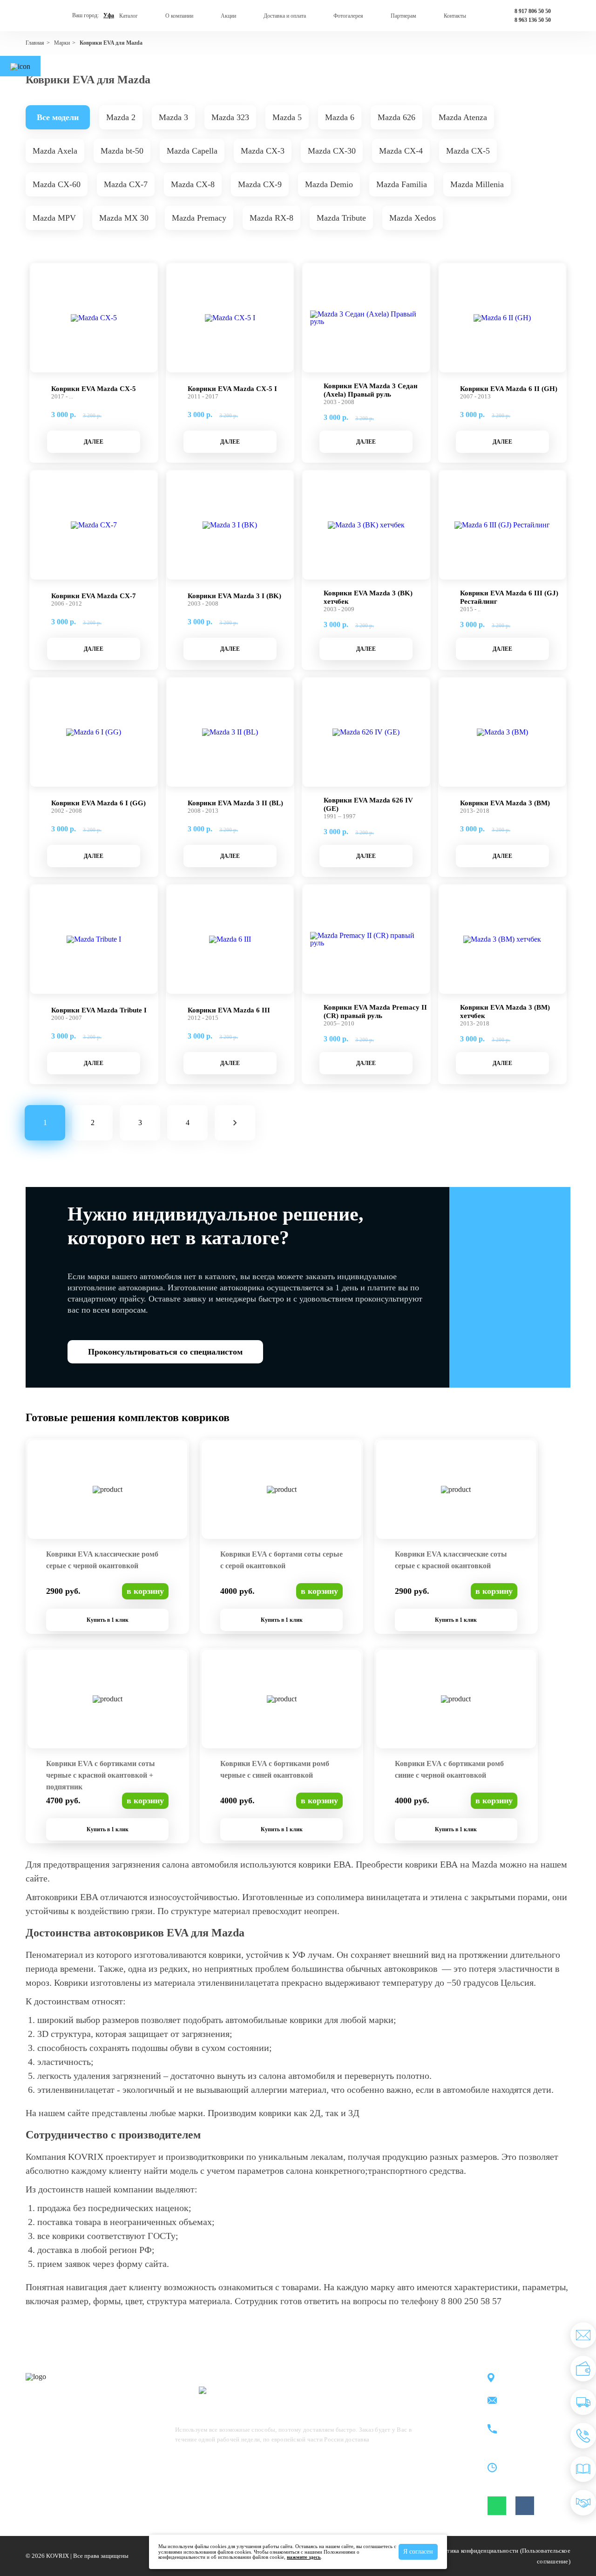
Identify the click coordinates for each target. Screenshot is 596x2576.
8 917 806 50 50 (533, 11)
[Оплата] (583, 2369)
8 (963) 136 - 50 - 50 (533, 2435)
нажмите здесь (304, 2557)
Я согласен (418, 2552)
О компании (179, 16)
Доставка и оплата (285, 16)
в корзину (145, 1591)
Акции (228, 16)
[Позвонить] (583, 2436)
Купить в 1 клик (108, 1620)
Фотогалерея (348, 16)
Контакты (455, 16)
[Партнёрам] (583, 2503)
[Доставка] (583, 2402)
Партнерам (403, 16)
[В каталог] (583, 2469)
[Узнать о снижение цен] (583, 2335)
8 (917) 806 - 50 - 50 (533, 2424)
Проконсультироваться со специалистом (165, 1352)
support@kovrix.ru (530, 2401)
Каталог (129, 16)
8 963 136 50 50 (533, 20)
